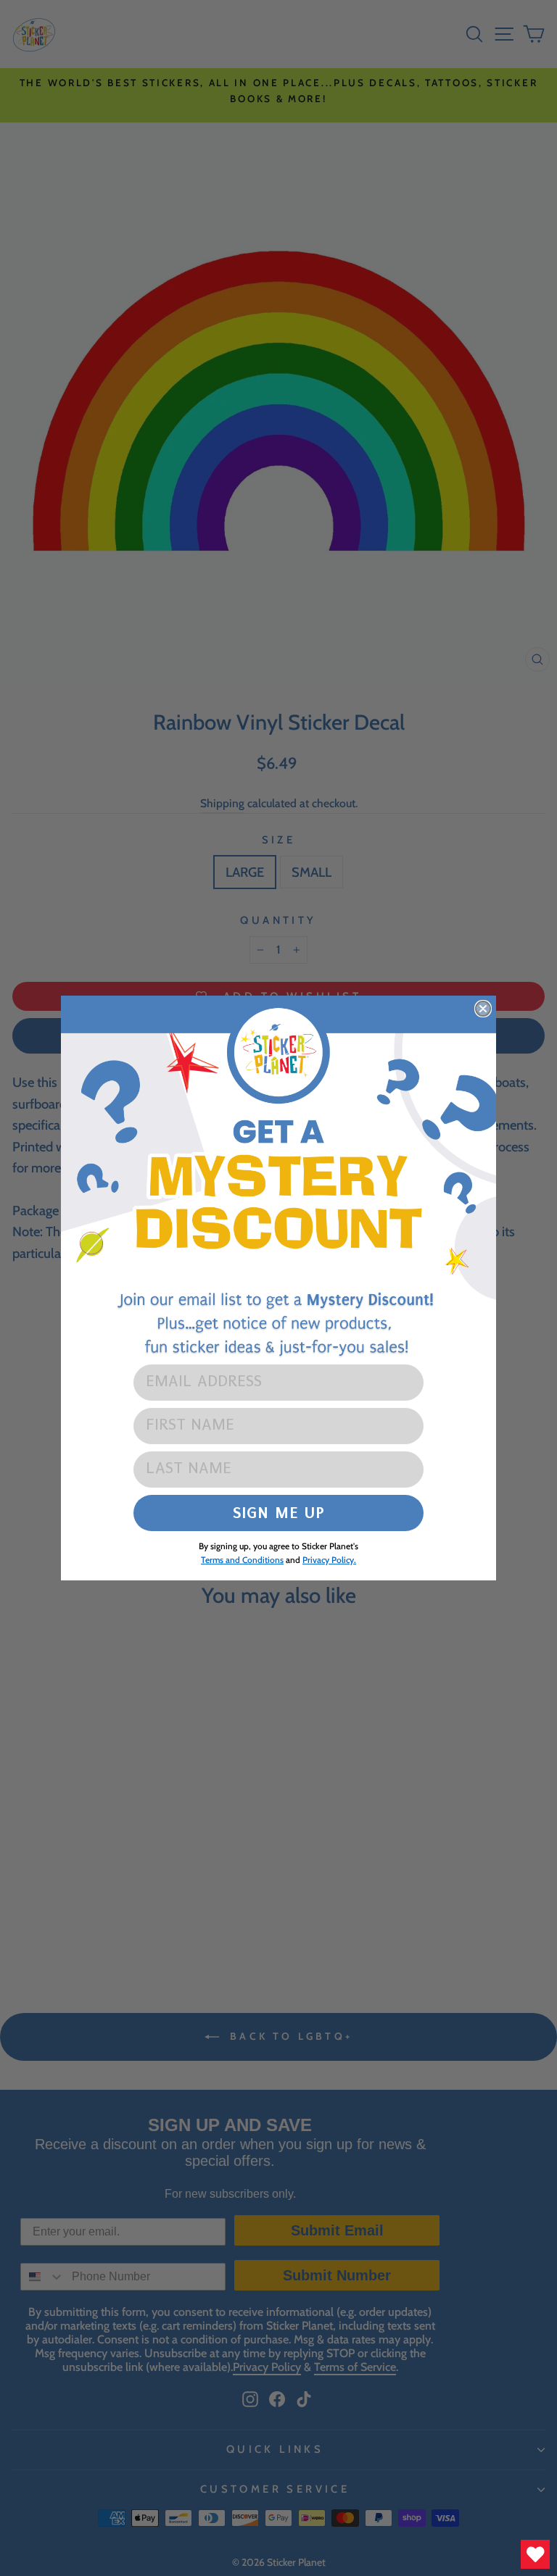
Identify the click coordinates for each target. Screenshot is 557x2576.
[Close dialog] (483, 1009)
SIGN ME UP (279, 1513)
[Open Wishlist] (535, 2554)
